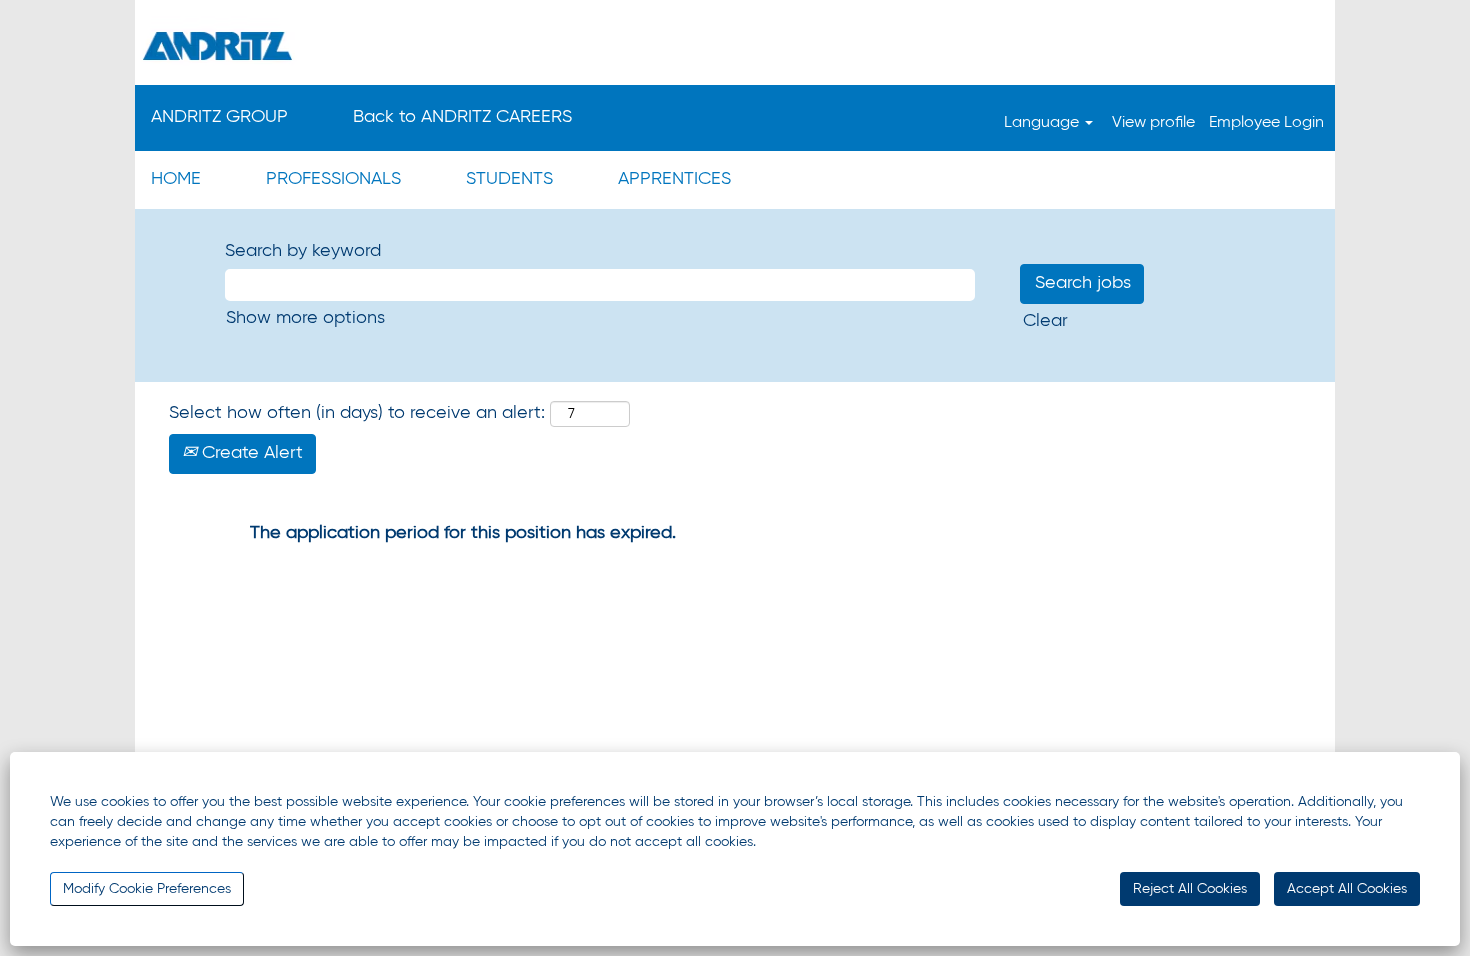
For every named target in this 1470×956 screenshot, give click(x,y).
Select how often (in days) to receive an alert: (357, 413)
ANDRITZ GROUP (219, 117)
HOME (176, 179)
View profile (1153, 123)
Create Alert (250, 453)
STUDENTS (509, 179)
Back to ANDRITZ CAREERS (462, 117)
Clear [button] (1045, 321)
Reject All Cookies (1190, 889)
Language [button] (1043, 123)
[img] (735, 45)
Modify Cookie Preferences (147, 889)
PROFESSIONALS (333, 179)
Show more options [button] (305, 318)
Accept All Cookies (1347, 889)
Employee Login (1266, 123)
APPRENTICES (674, 179)
